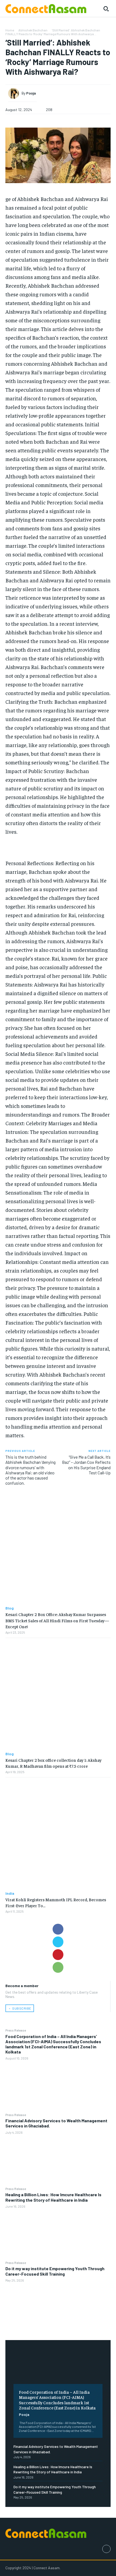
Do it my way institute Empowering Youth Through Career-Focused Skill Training (55, 2271)
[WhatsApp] (58, 1967)
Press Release (16, 2030)
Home (10, 30)
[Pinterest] (58, 1955)
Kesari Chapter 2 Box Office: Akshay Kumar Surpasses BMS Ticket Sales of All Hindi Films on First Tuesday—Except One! (57, 1620)
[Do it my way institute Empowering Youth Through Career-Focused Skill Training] (58, 2308)
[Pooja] (15, 93)
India (10, 1893)
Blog (10, 1608)
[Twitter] (58, 1942)
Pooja (24, 2414)
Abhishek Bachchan (33, 30)
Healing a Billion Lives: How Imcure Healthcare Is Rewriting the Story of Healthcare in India (53, 2197)
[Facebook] (58, 1929)
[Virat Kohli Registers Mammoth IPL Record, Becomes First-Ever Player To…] (58, 1834)
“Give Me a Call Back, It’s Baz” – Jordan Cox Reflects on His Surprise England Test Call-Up (86, 1465)
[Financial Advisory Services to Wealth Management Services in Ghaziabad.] (58, 2160)
